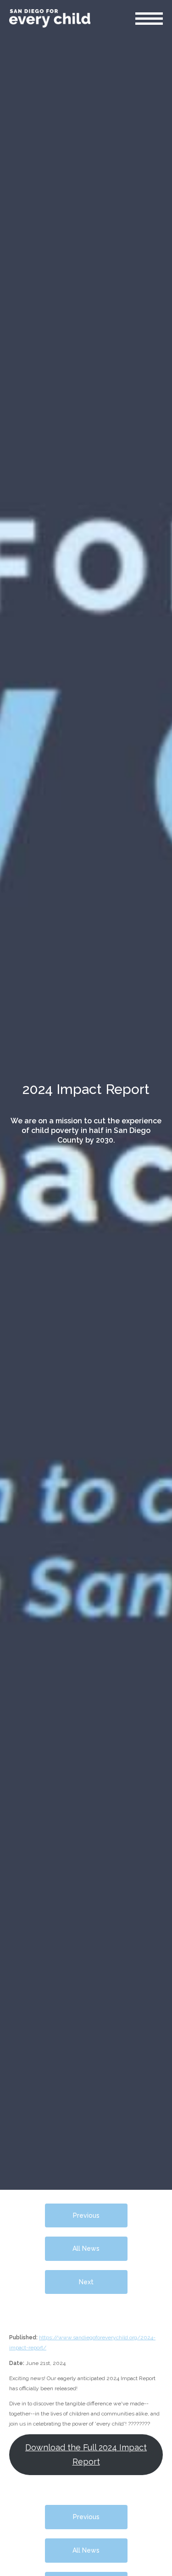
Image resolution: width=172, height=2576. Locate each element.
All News (86, 2248)
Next (86, 2282)
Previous (86, 2215)
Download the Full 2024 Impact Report (86, 2454)
